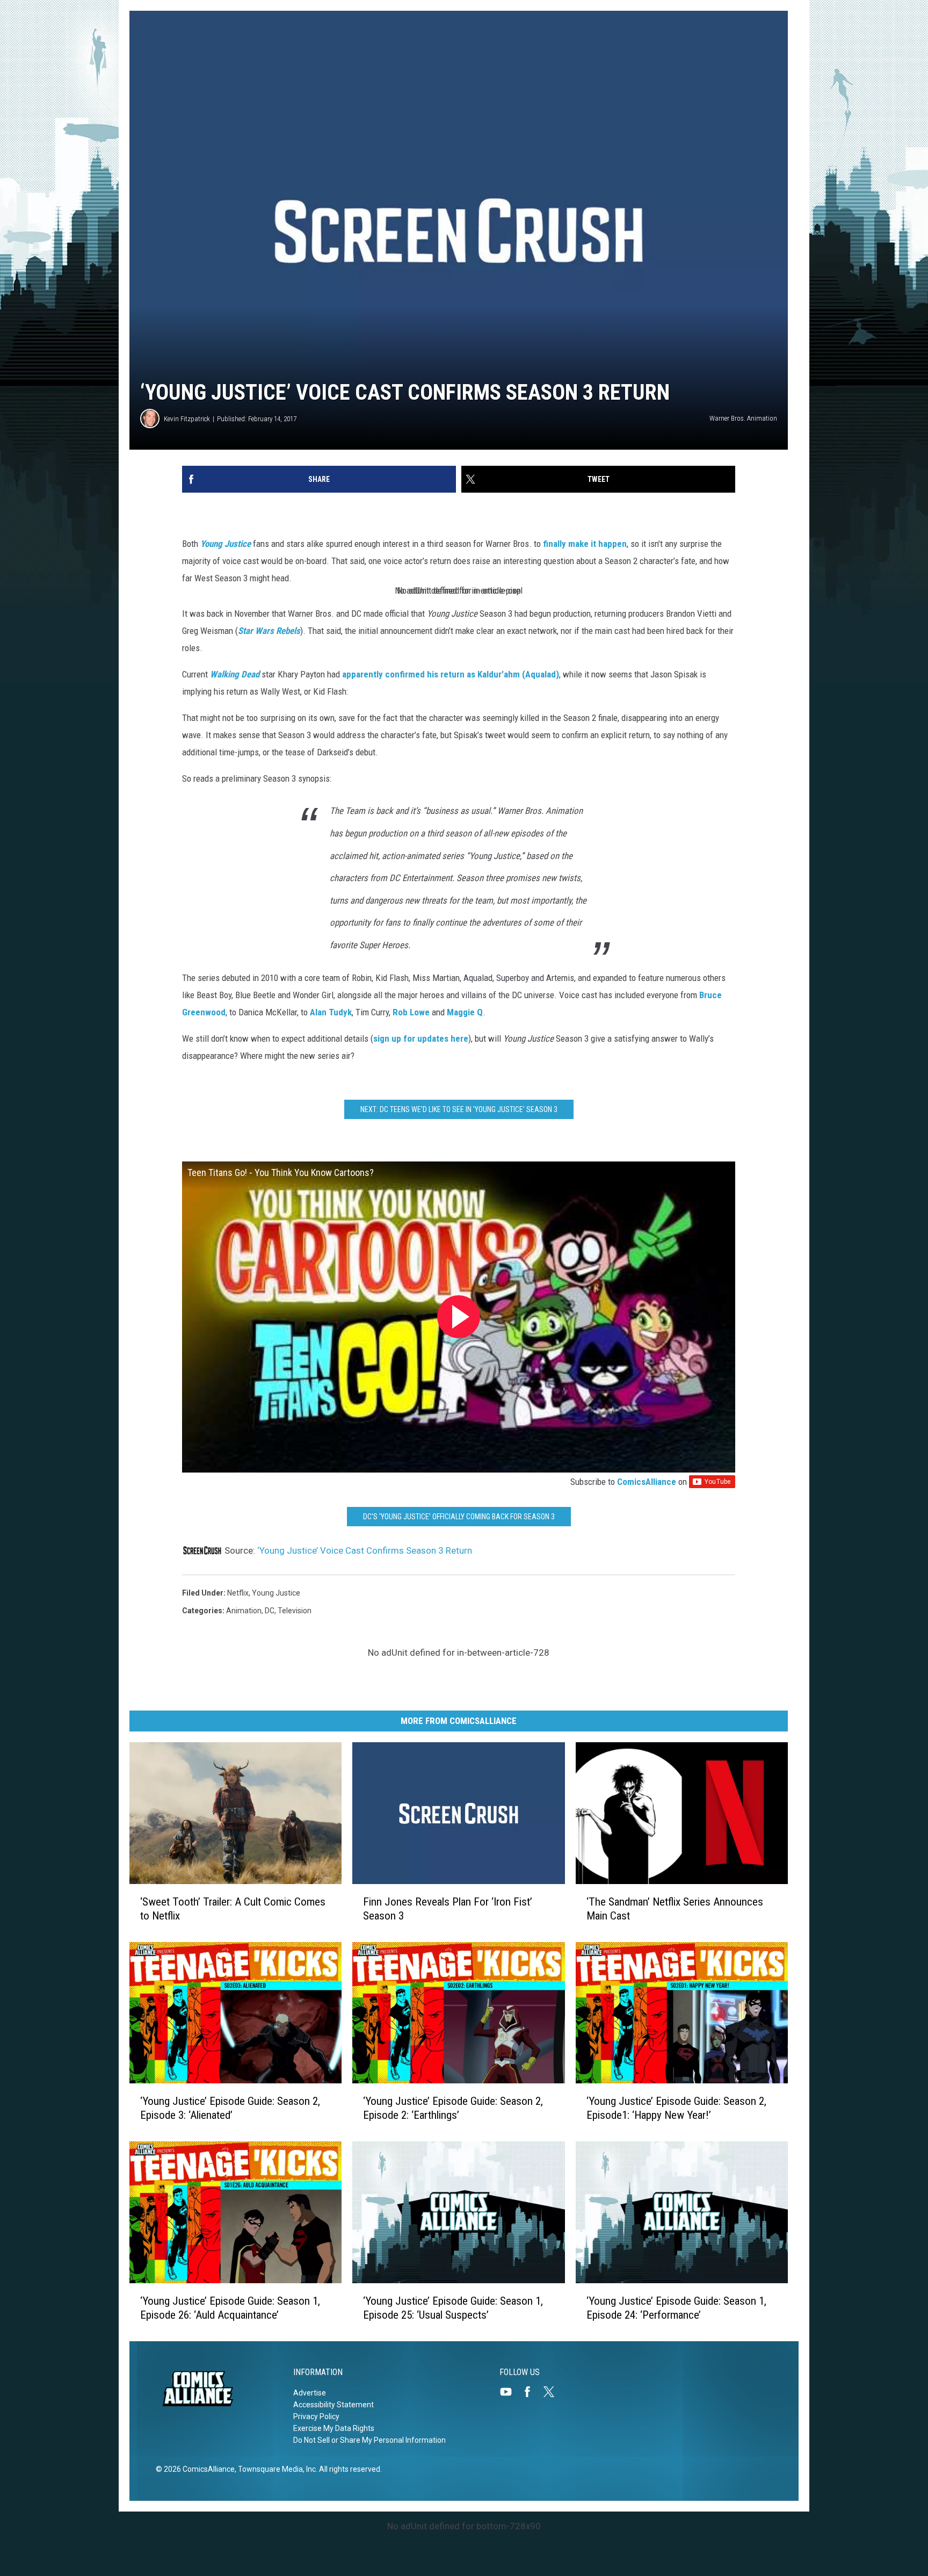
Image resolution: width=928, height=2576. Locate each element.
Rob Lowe (411, 1012)
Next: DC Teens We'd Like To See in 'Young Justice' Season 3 (459, 1109)
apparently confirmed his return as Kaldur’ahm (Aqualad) (451, 674)
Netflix (238, 1593)
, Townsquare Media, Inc (275, 2469)
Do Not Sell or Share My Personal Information (369, 2440)
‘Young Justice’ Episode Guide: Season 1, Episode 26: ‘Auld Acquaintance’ (230, 2308)
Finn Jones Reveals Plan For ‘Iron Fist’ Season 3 (448, 1909)
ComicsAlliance (647, 1482)
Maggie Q (465, 1012)
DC (270, 1611)
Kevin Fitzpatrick (187, 419)
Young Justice (276, 1593)
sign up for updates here (421, 1038)
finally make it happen (585, 544)
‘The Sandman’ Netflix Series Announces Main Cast (675, 1909)
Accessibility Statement (334, 2405)
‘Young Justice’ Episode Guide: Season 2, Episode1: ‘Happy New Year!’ (676, 2108)
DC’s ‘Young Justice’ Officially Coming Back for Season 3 (459, 1517)
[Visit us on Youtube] (510, 2392)
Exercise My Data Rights (334, 2428)
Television (295, 1611)
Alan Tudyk (331, 1012)
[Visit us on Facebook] (532, 2392)
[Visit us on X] (553, 2392)
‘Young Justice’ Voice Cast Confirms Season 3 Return (365, 1550)
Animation (244, 1611)
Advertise (310, 2393)
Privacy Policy (316, 2416)
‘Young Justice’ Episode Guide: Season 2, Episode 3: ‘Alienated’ (230, 2108)
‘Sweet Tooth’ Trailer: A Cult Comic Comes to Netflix (233, 1909)
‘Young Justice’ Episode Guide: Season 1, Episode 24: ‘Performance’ (676, 2308)
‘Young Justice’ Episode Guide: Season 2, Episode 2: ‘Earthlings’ (453, 2108)
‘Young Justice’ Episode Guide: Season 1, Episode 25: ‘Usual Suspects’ (453, 2308)
